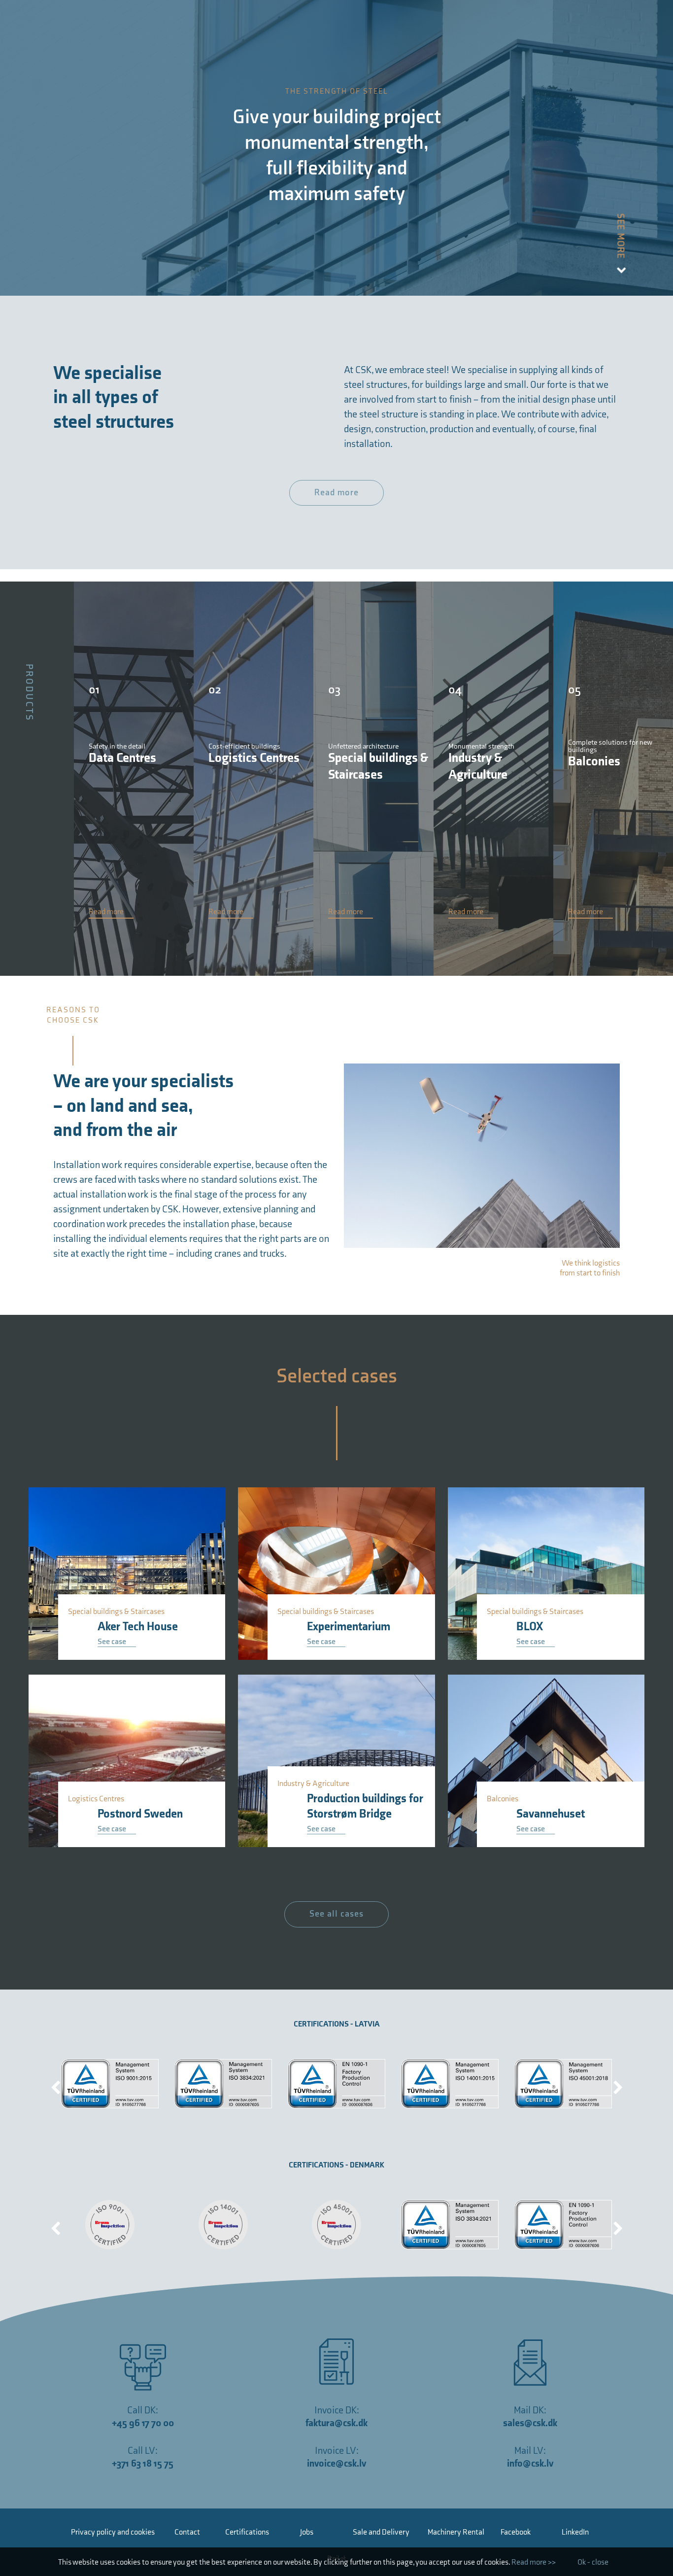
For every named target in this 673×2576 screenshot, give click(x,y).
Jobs (307, 2532)
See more (621, 237)
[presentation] (56, 2084)
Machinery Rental (456, 2532)
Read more (336, 493)
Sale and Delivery (381, 2532)
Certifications (247, 2532)
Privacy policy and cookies (113, 2532)
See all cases (336, 1914)
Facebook (516, 2532)
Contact (187, 2532)
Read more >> (534, 2562)
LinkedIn (575, 2532)
